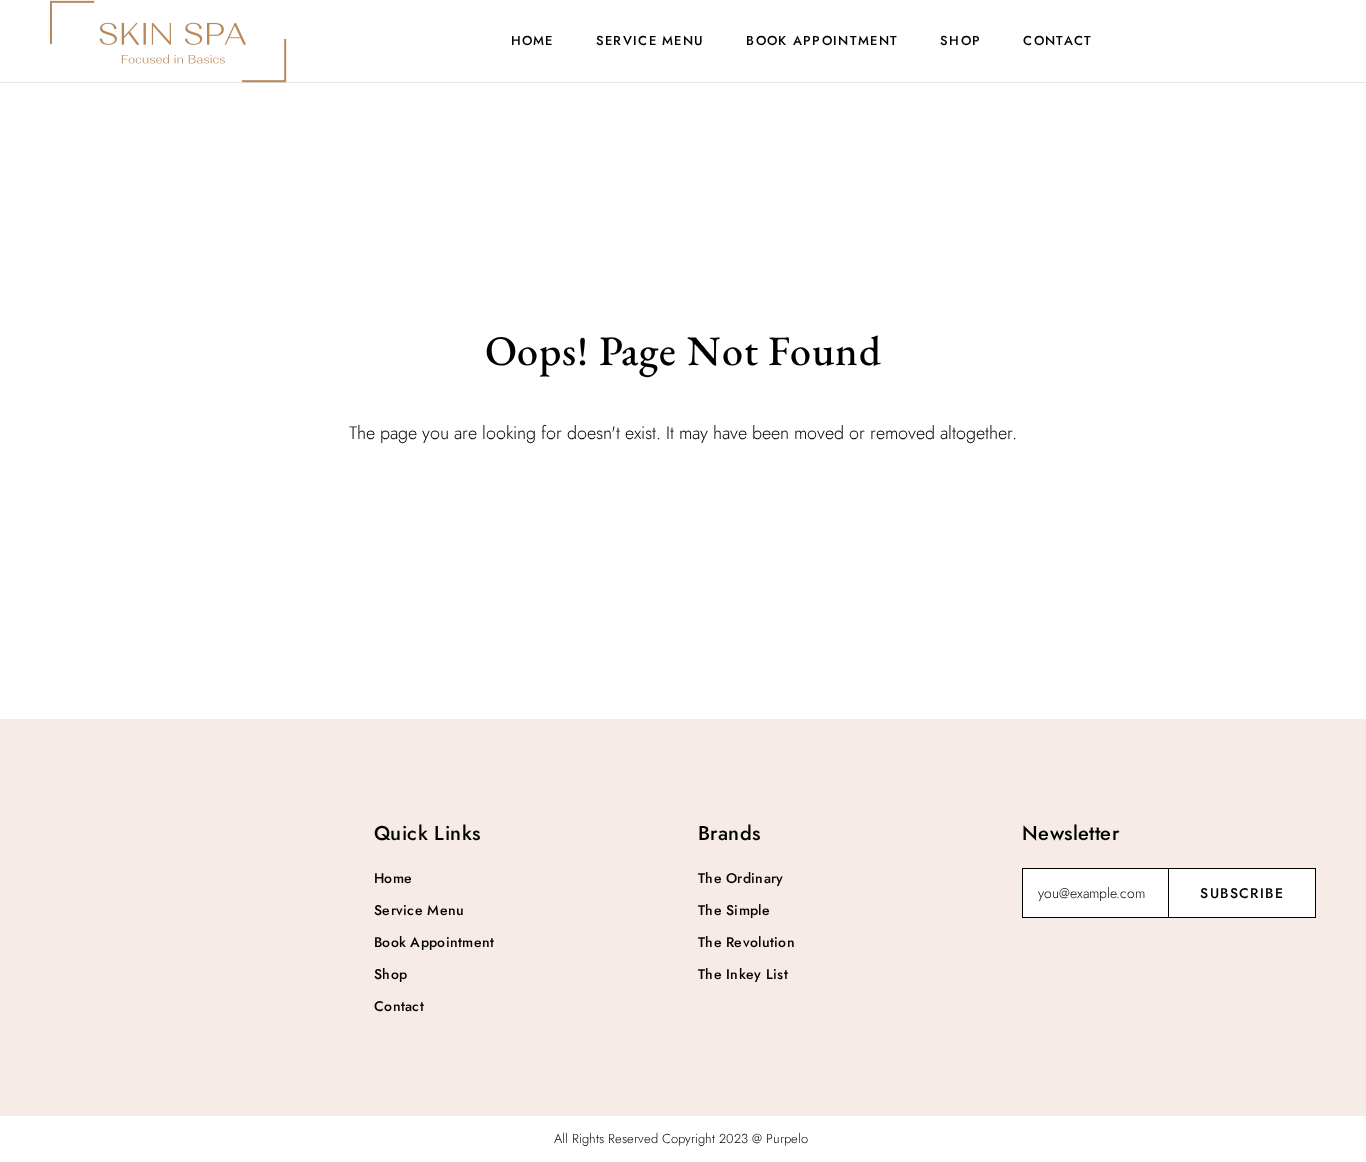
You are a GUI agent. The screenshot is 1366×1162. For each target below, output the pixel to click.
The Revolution (746, 942)
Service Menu (650, 40)
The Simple (734, 910)
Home (532, 40)
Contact (1057, 40)
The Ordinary (740, 878)
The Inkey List (743, 974)
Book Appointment (822, 40)
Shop (960, 40)
